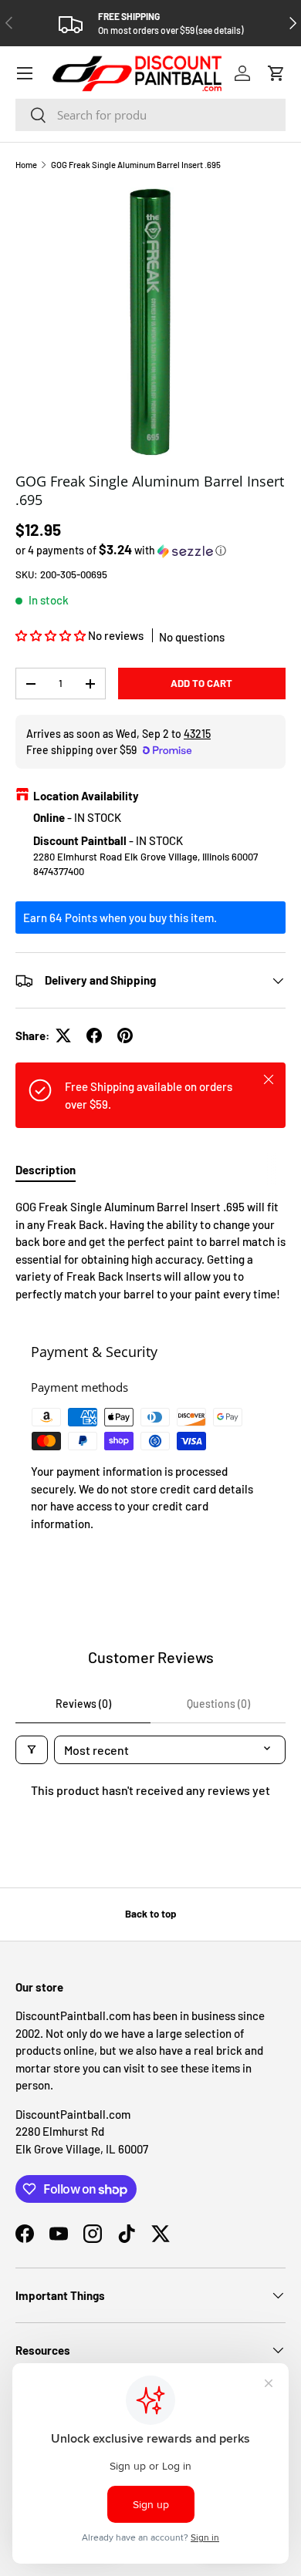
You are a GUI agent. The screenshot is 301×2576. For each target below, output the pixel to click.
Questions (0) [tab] (218, 1704)
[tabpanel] (150, 1250)
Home (26, 165)
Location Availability (86, 796)
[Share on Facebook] (94, 1035)
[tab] (46, 1170)
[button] (276, 73)
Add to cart (201, 683)
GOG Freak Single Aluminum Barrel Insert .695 (136, 165)
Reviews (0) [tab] (83, 1704)
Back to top (150, 1914)
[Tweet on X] (63, 1035)
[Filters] (32, 1750)
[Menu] (25, 73)
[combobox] (150, 115)
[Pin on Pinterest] (125, 1035)
